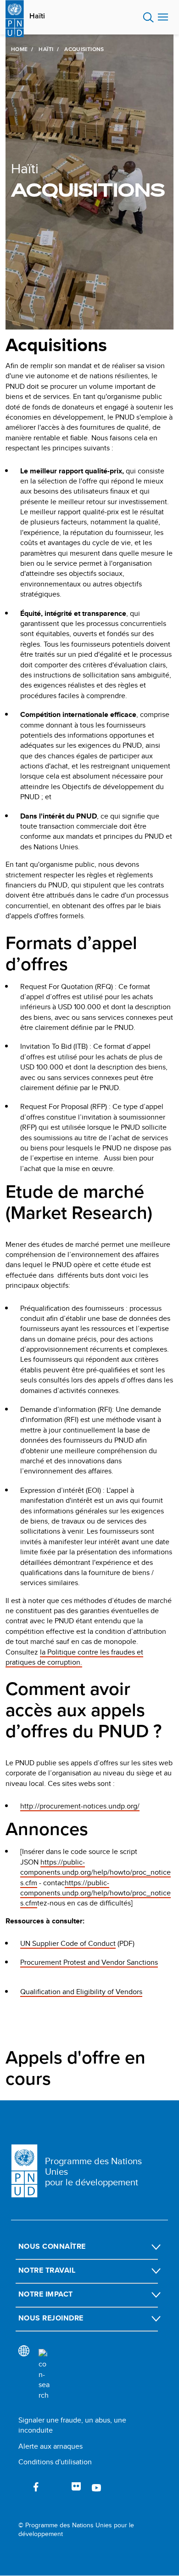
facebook (36, 2487)
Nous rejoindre (51, 2318)
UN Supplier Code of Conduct (68, 1943)
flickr (76, 2487)
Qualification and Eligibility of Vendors (81, 1992)
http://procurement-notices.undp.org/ (80, 1806)
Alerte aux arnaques (50, 2446)
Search (148, 17)
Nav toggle (163, 17)
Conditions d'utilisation (55, 2462)
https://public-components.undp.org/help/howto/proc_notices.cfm (95, 1872)
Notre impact (46, 2294)
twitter (56, 2487)
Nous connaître (52, 2246)
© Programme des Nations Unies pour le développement (76, 2530)
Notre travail (47, 2270)
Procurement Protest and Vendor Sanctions (89, 1962)
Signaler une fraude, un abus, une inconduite (72, 2425)
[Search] (44, 2375)
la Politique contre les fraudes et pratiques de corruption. (74, 1657)
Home (19, 49)
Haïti (37, 16)
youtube (96, 2487)
